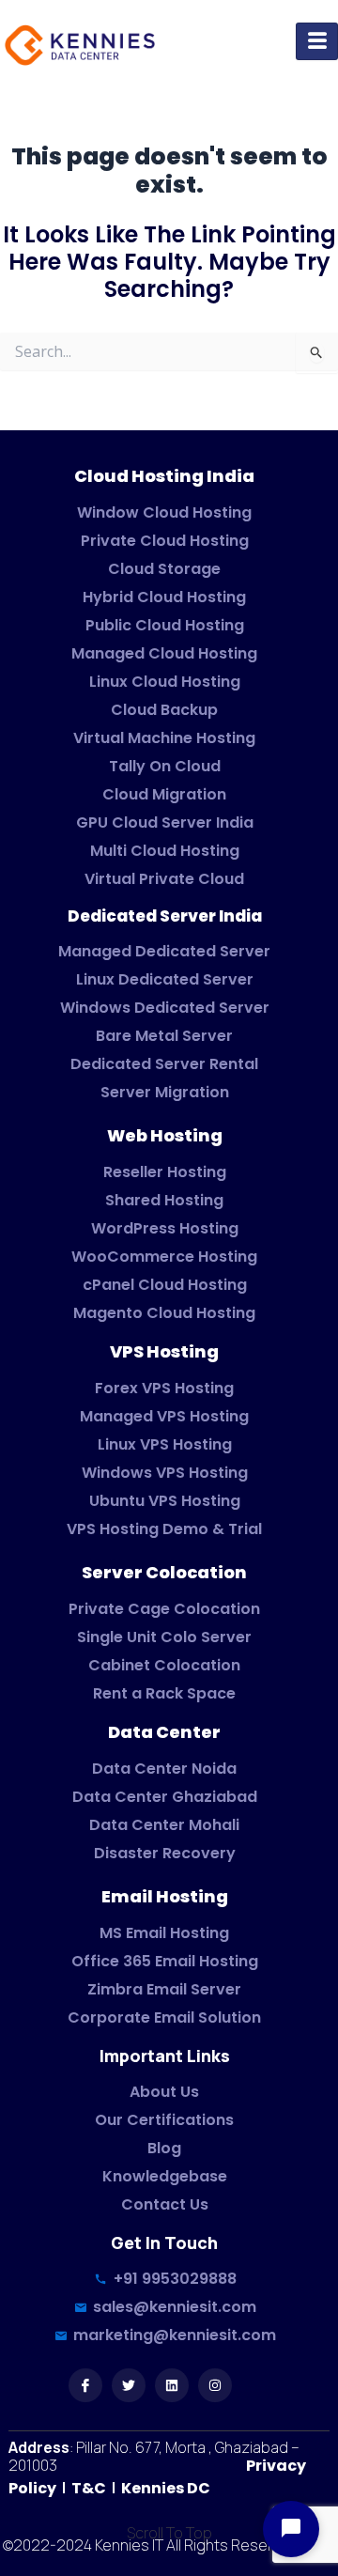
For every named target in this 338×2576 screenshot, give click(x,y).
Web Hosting (165, 1135)
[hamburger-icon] (317, 42)
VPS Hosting (164, 1351)
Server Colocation (164, 1572)
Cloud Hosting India (164, 476)
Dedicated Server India (165, 916)
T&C (87, 2488)
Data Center (164, 1732)
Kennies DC (166, 2488)
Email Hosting (165, 1896)
